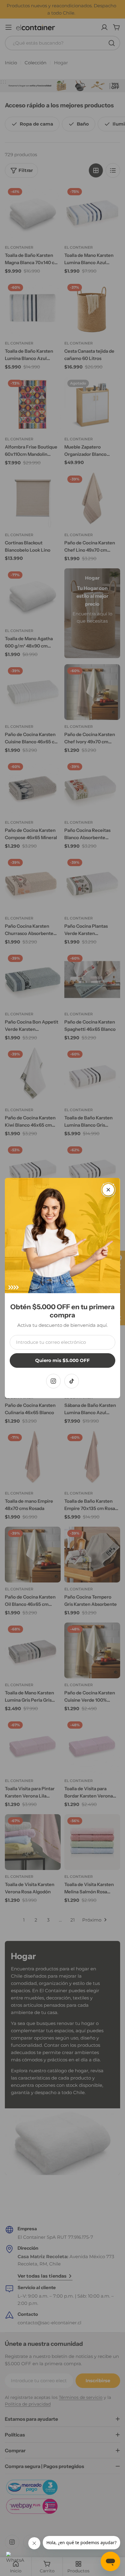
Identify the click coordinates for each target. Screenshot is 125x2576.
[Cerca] (108, 1190)
